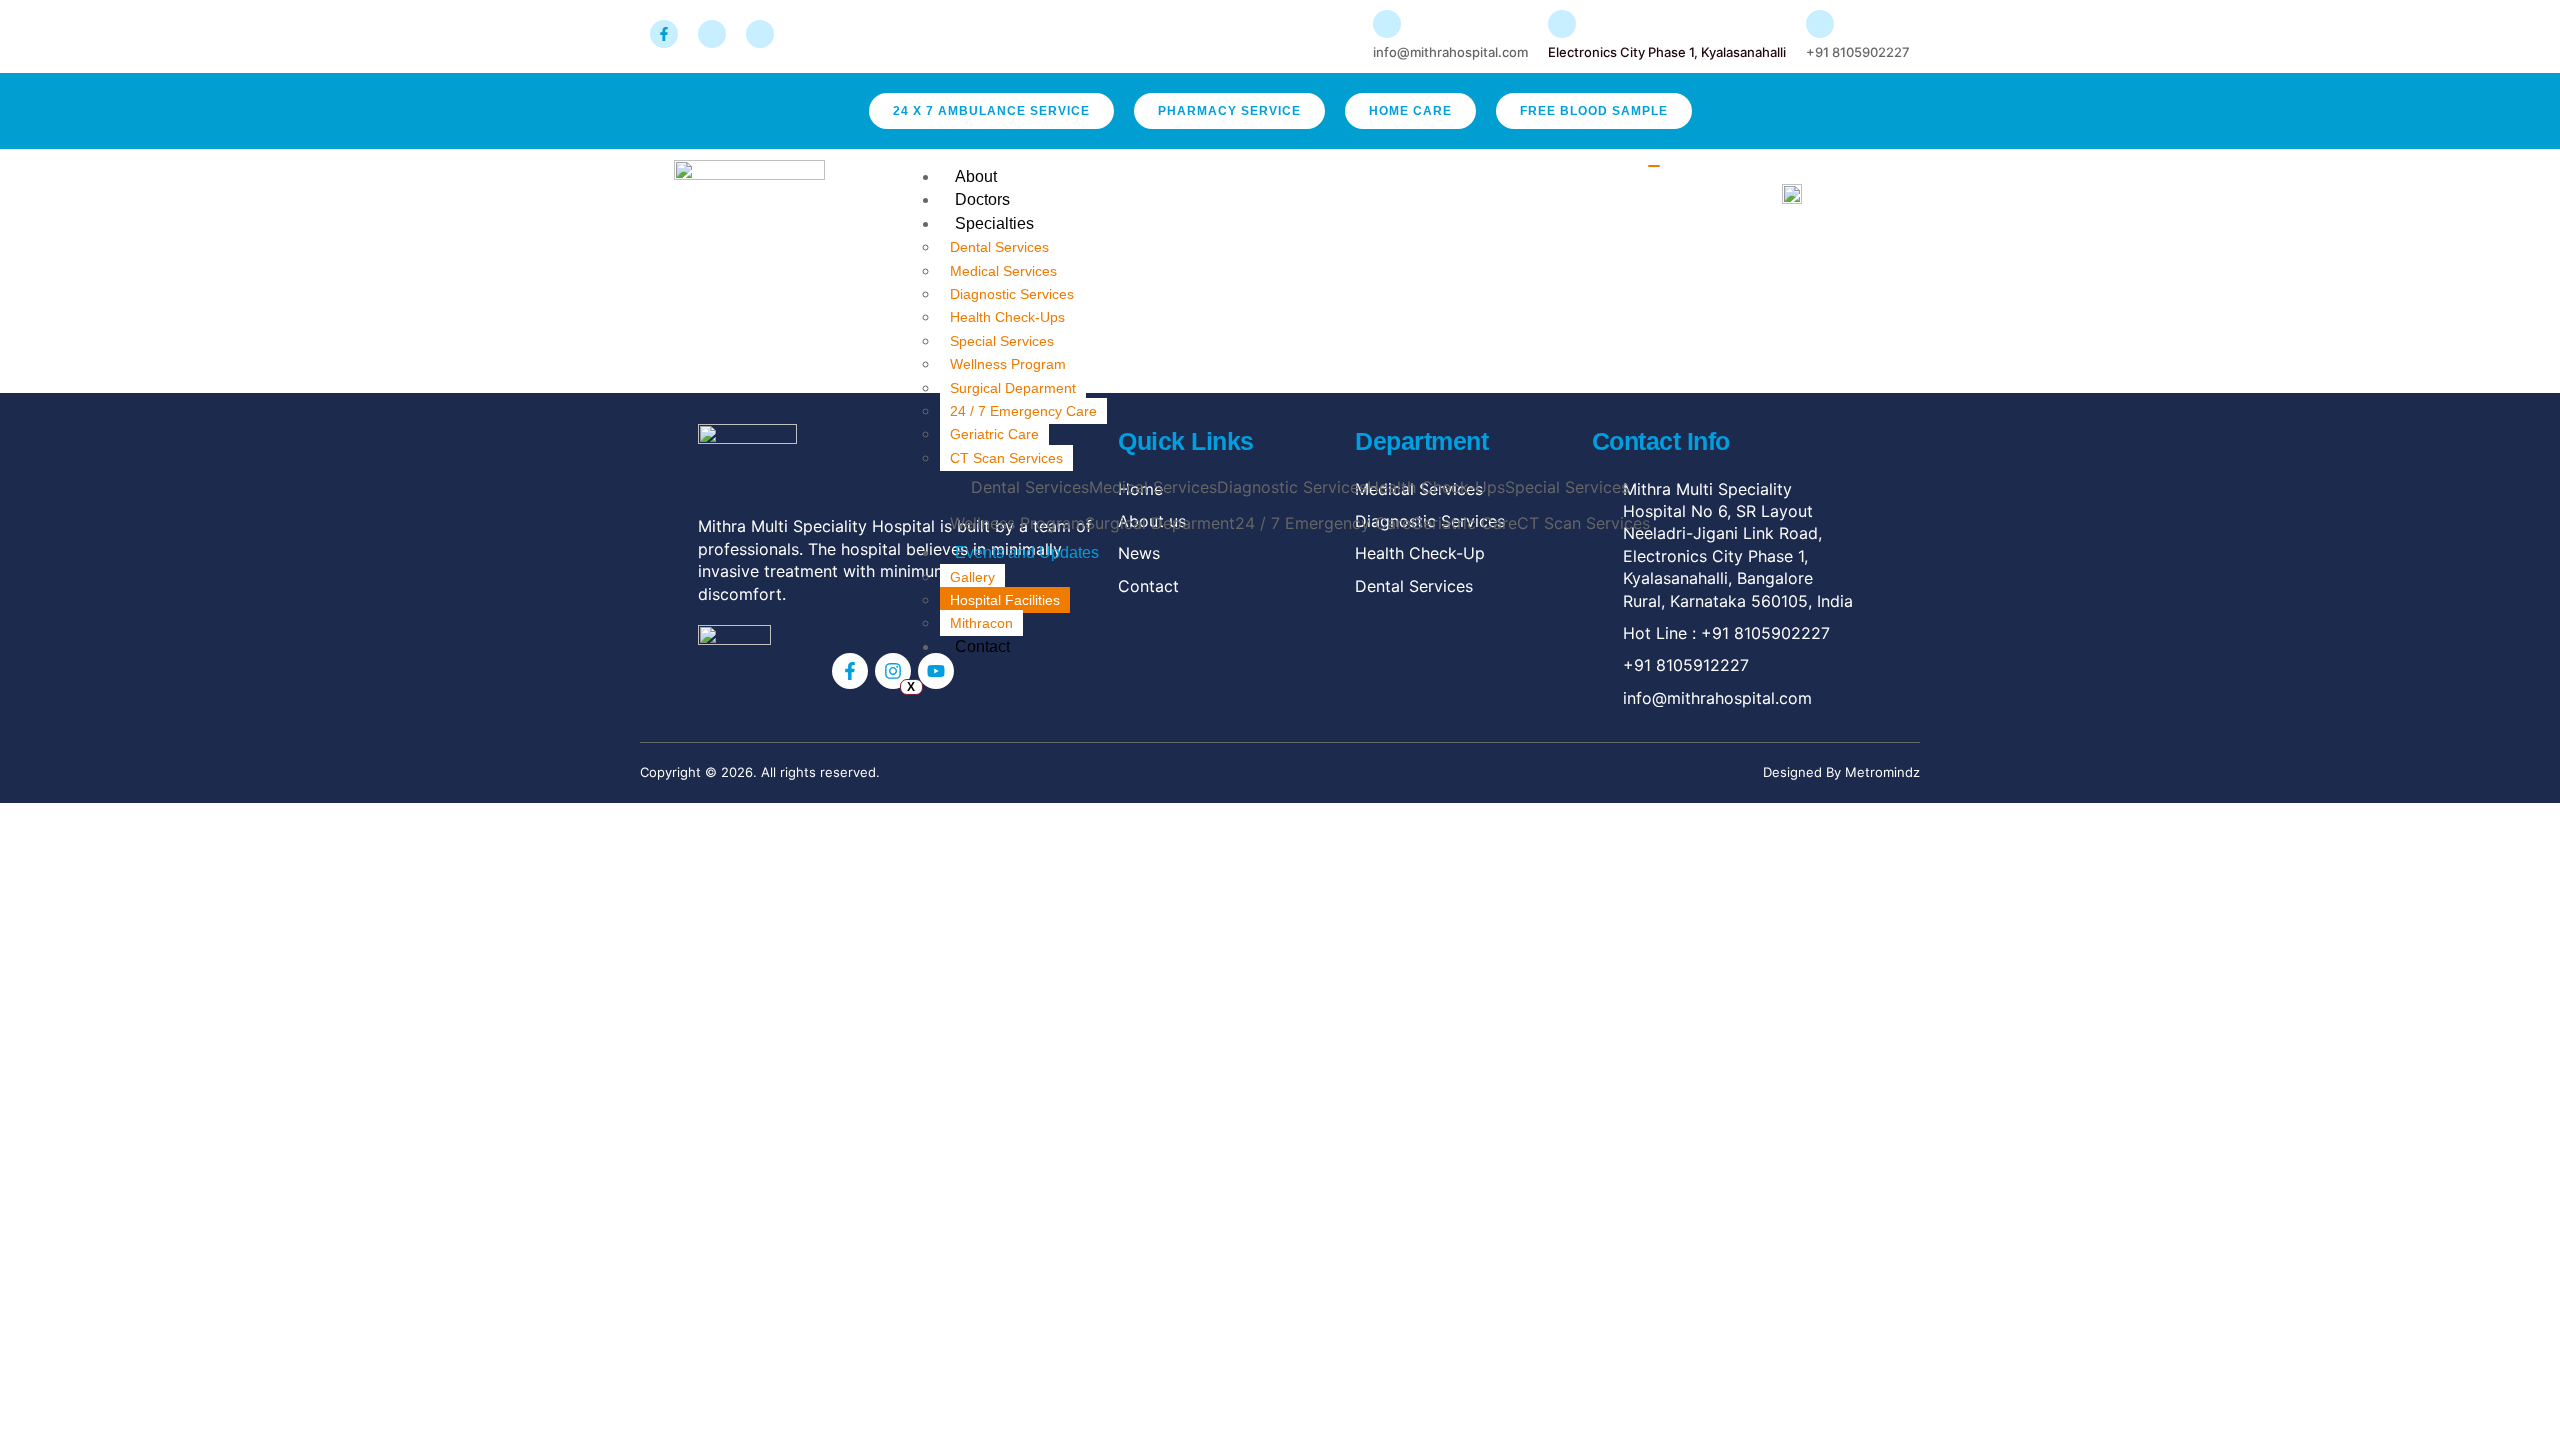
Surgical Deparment (1013, 388)
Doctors (982, 199)
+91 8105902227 (1858, 52)
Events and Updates (1027, 552)
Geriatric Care (994, 434)
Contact (982, 646)
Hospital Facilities (1005, 600)
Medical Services (1003, 271)
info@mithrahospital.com (1450, 52)
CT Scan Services (1006, 458)
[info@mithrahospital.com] (1387, 24)
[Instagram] (893, 671)
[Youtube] (936, 671)
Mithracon (981, 623)
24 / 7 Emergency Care (1023, 411)
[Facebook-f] (850, 671)
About (976, 176)
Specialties (994, 223)
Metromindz (1882, 772)
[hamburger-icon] (1654, 166)
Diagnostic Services (1012, 294)
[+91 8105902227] (1820, 24)
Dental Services (999, 247)
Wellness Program (1008, 364)
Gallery (972, 577)
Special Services (1002, 341)
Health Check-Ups (1007, 317)
